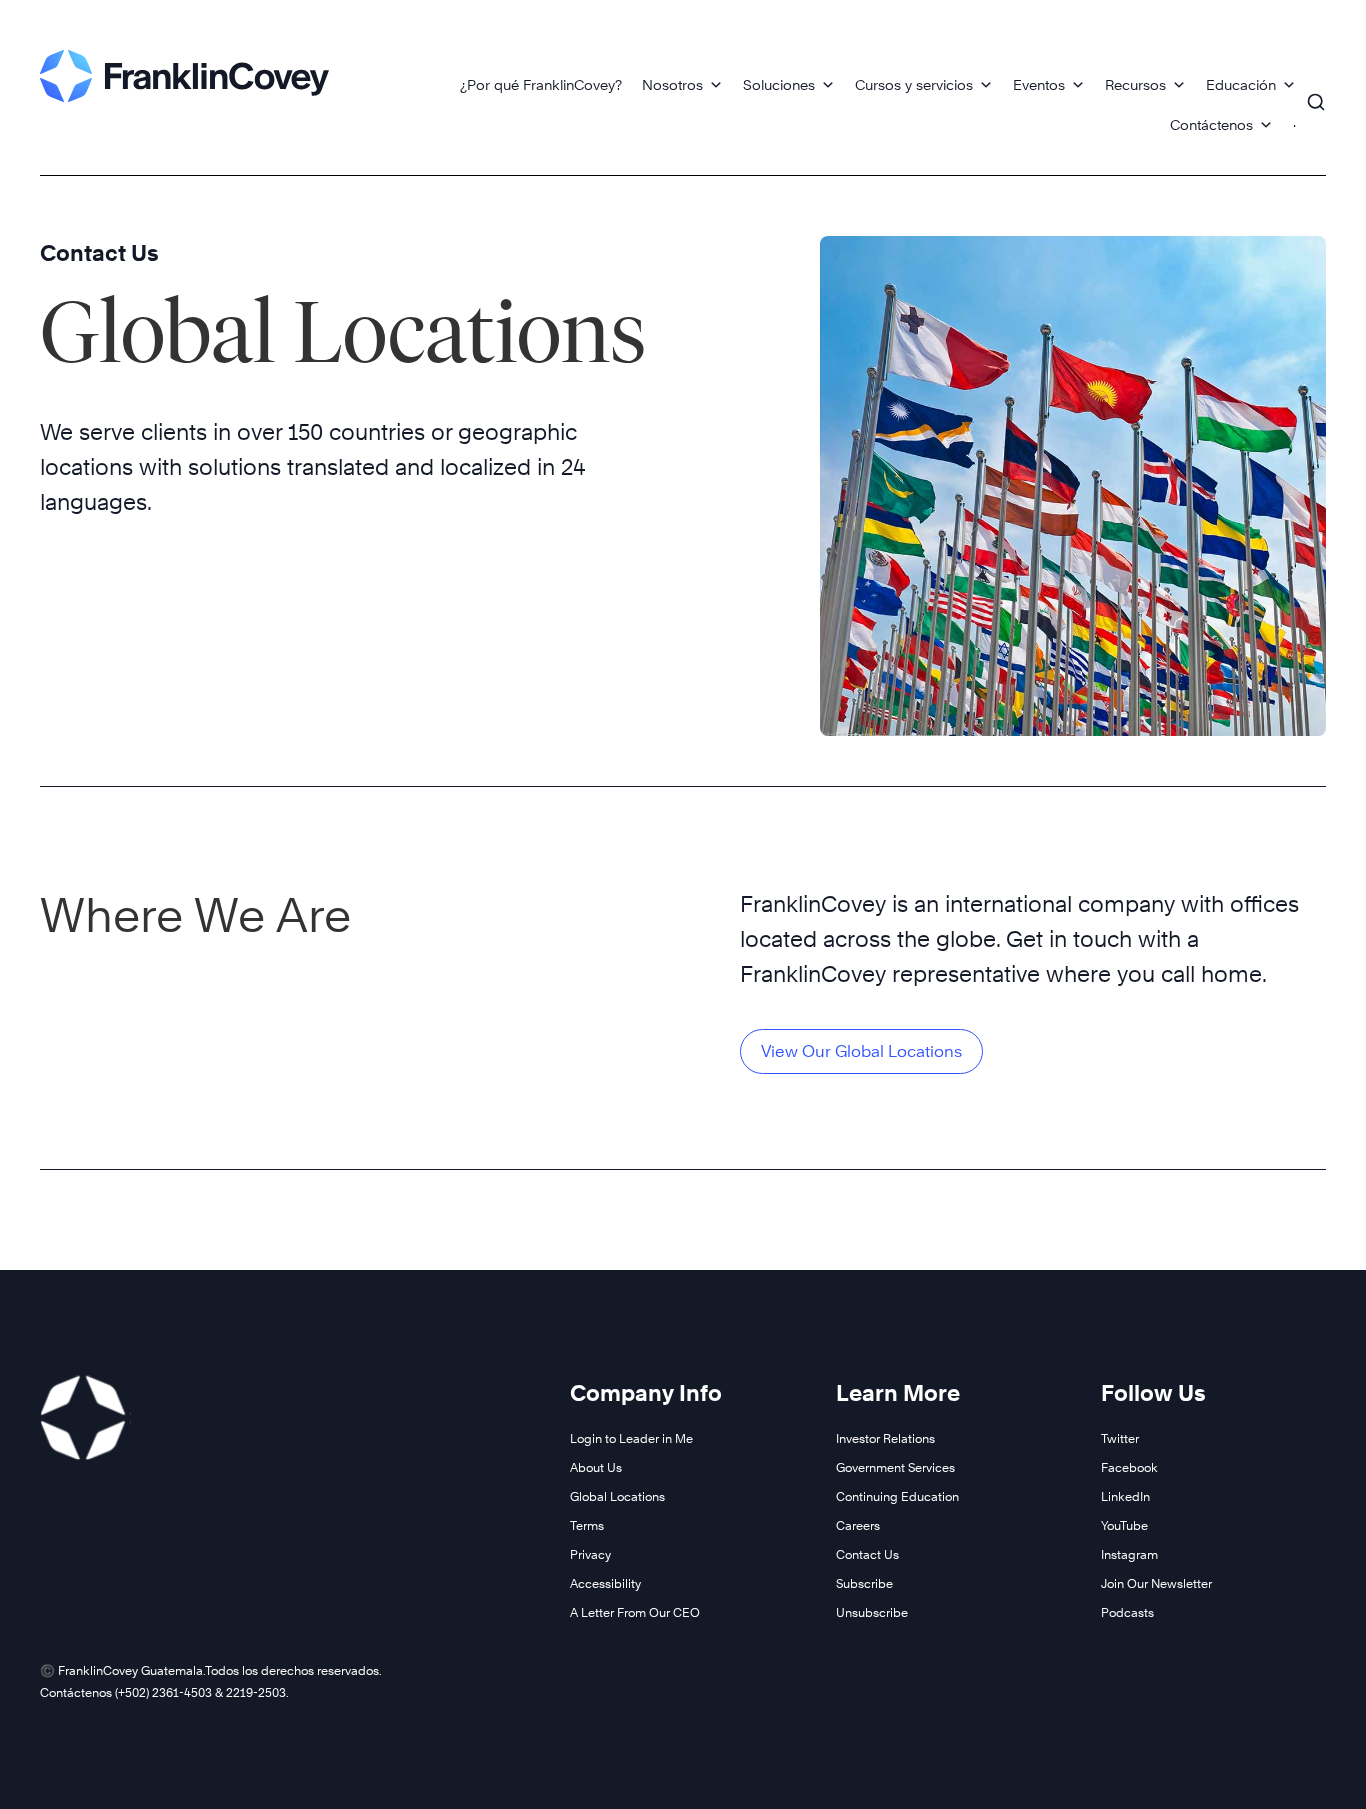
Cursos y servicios (914, 84)
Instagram (1129, 1554)
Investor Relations (885, 1438)
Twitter (1120, 1438)
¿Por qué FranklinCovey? (541, 84)
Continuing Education (897, 1496)
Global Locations (617, 1496)
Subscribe (864, 1583)
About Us (596, 1467)
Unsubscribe (872, 1612)
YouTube (1124, 1525)
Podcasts (1127, 1612)
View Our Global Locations (861, 1051)
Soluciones (779, 84)
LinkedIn (1125, 1496)
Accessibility (605, 1583)
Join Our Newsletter (1156, 1583)
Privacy (590, 1554)
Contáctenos (1211, 124)
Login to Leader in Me (631, 1438)
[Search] (1316, 93)
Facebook (1129, 1467)
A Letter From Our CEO (635, 1612)
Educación (1241, 84)
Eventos (1039, 84)
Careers (858, 1525)
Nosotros (672, 84)
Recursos (1135, 84)
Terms (587, 1525)
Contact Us (99, 253)
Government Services (895, 1467)
